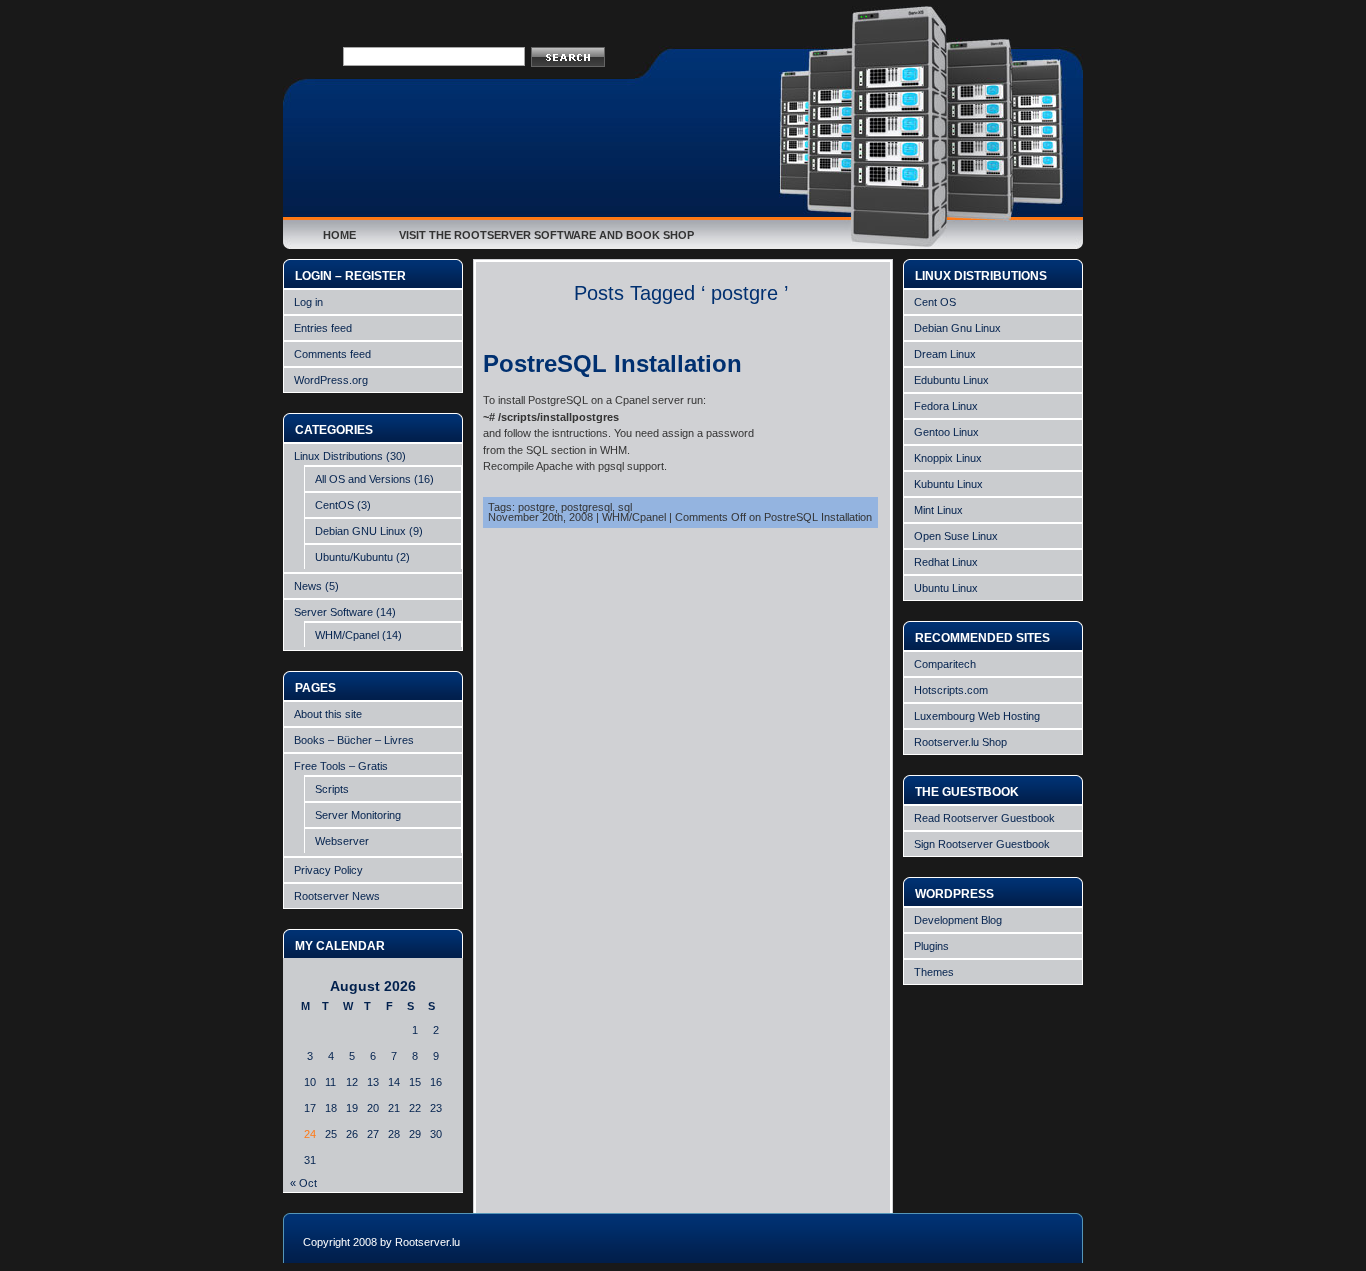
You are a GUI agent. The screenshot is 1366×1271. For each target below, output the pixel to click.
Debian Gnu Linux (957, 328)
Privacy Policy (328, 870)
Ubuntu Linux (946, 588)
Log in (308, 302)
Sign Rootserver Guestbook (982, 844)
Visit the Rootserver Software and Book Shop (546, 235)
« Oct (303, 1183)
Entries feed (323, 328)
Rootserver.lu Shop (960, 742)
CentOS (334, 505)
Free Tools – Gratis (341, 766)
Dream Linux (945, 354)
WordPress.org (331, 380)
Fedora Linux (946, 406)
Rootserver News (337, 896)
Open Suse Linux (956, 536)
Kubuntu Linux (948, 484)
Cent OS (935, 302)
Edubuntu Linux (951, 380)
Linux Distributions (338, 456)
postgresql (586, 507)
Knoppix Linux (948, 458)
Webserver (342, 841)
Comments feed (332, 354)
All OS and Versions (363, 479)
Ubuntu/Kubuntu (354, 557)
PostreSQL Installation (612, 363)
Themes (934, 972)
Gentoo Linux (946, 432)
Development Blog (958, 920)
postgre (536, 507)
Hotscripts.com (951, 690)
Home (339, 235)
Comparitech (945, 664)
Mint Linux (938, 510)
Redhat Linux (946, 562)
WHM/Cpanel (347, 635)
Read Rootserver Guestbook (984, 818)
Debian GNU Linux (360, 531)
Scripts (332, 789)
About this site (328, 714)
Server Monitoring (358, 815)
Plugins (931, 946)
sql (625, 507)
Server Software (333, 612)
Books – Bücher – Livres (354, 740)
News (308, 586)
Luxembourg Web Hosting (977, 716)
